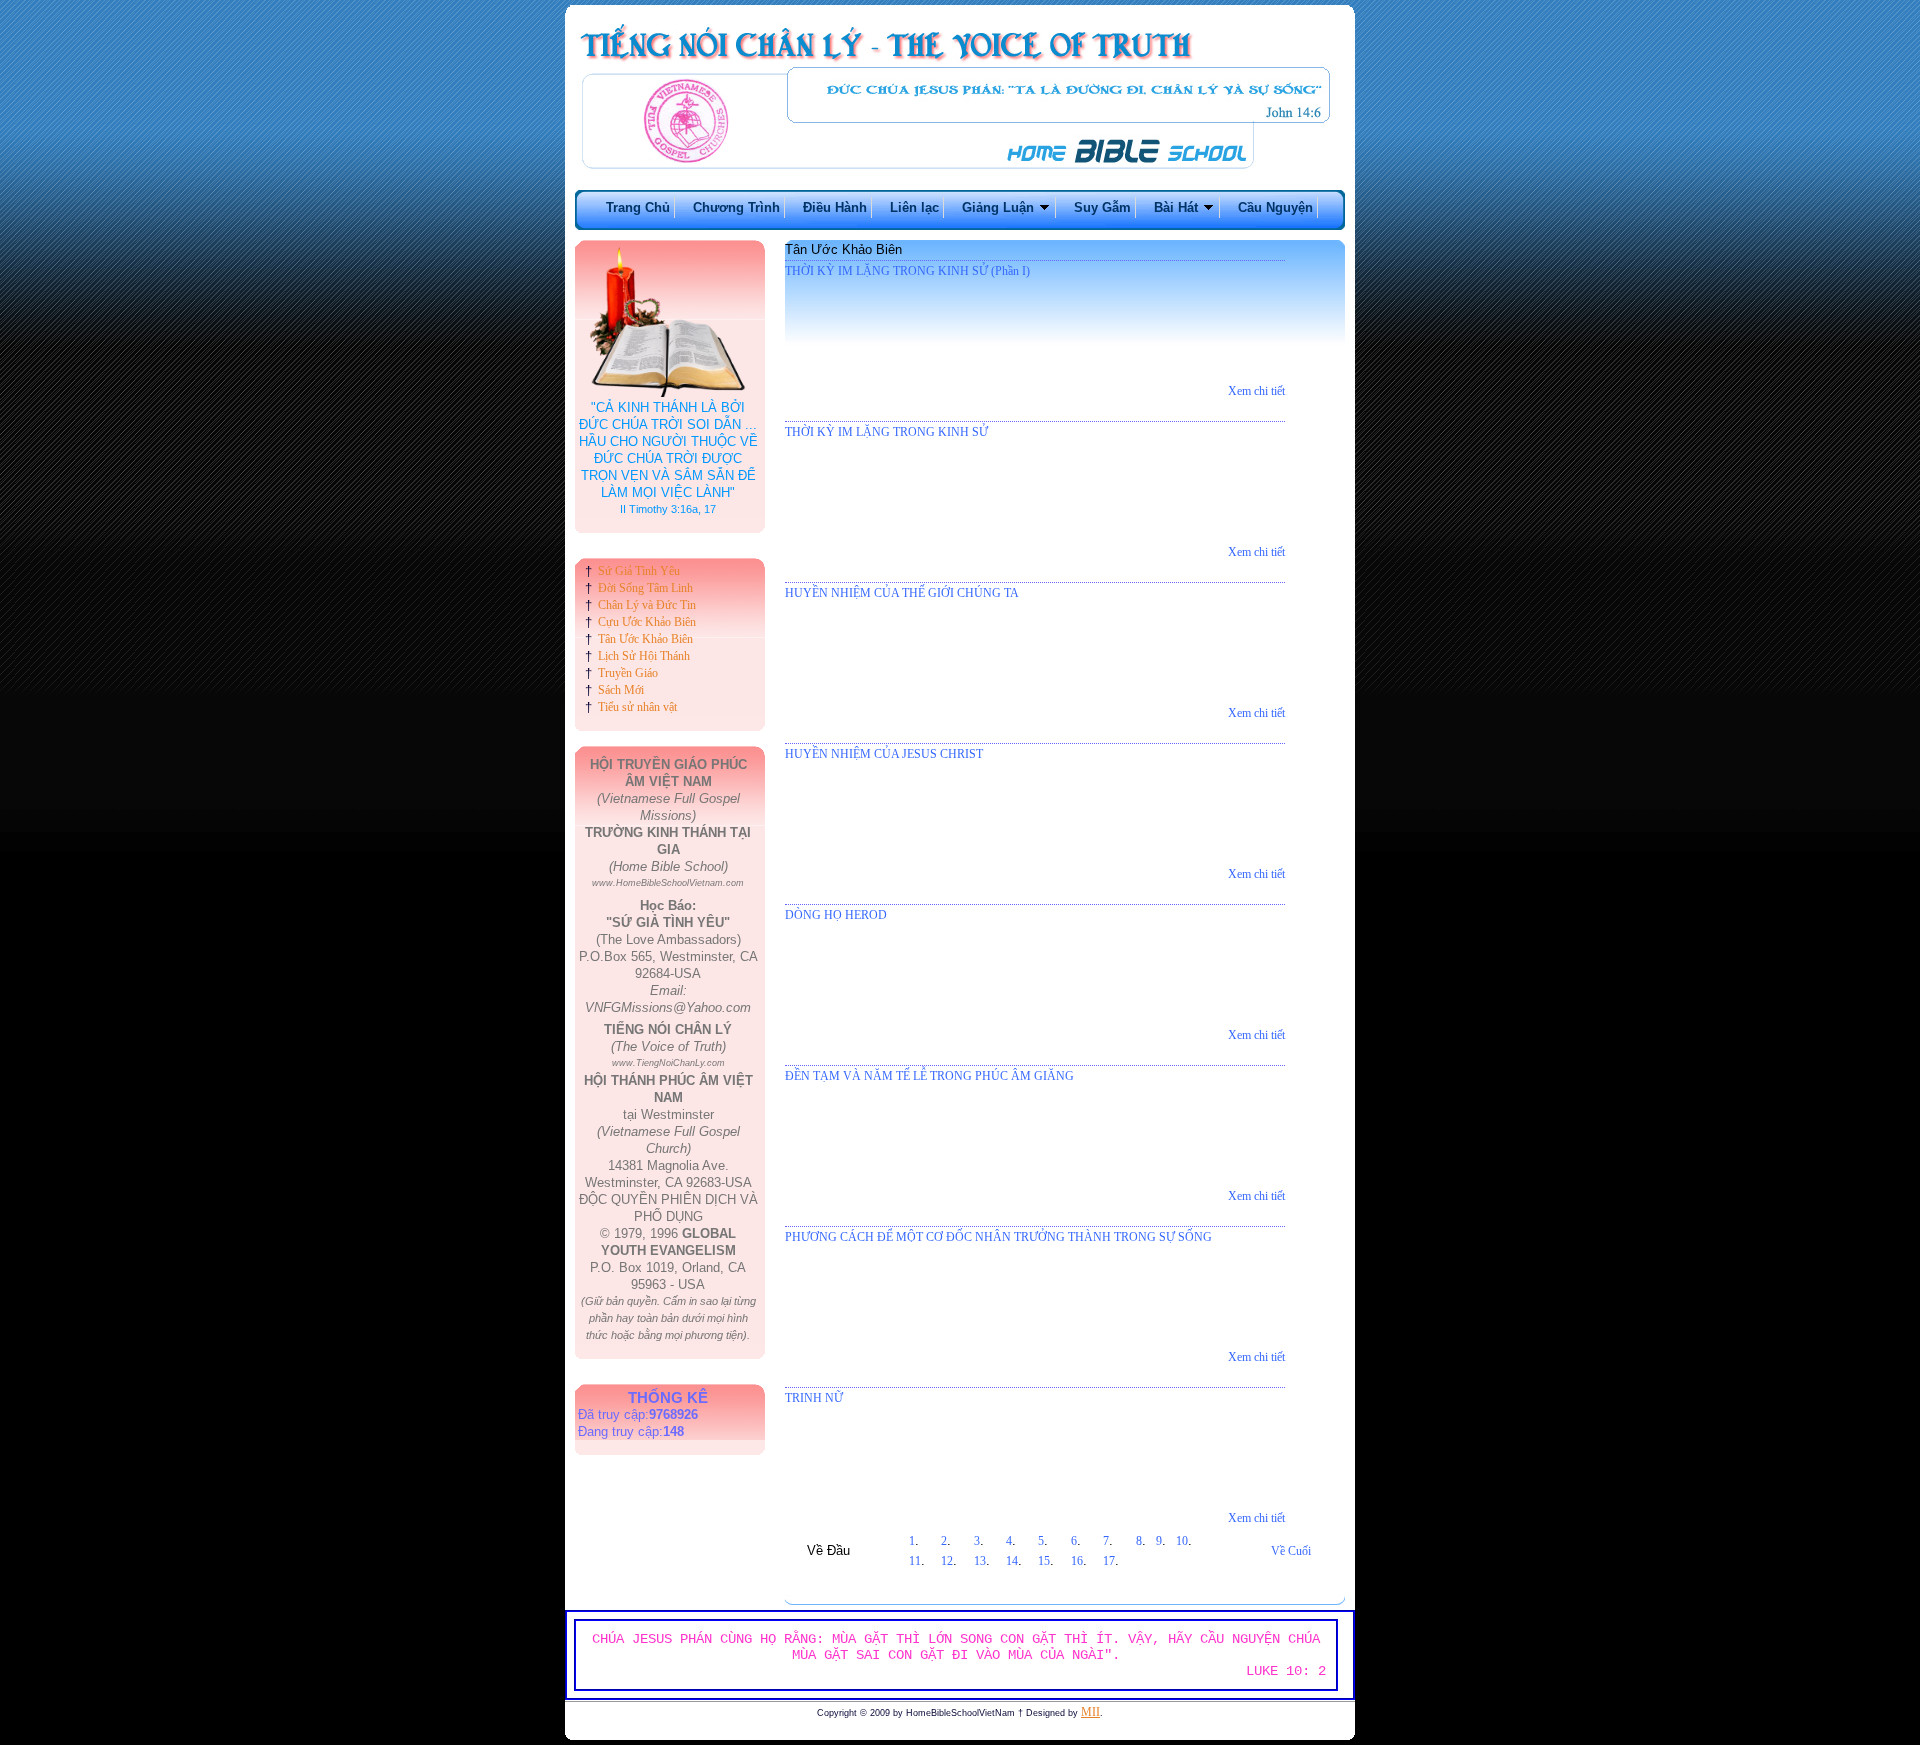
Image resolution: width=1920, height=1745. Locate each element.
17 (1109, 1561)
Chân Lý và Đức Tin (647, 605)
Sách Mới (621, 690)
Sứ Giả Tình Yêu (639, 571)
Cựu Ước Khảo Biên (647, 622)
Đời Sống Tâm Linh (645, 588)
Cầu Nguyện (1275, 207)
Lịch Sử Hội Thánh (644, 656)
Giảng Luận (1000, 207)
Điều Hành (835, 207)
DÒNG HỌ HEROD (836, 915)
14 (1012, 1561)
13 (980, 1561)
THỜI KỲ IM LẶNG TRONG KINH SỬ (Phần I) (907, 271)
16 (1077, 1561)
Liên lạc (914, 207)
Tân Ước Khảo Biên (645, 639)
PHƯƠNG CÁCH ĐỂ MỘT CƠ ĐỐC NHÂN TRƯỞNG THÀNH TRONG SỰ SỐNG (998, 1237)
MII (1090, 1712)
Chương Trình (736, 207)
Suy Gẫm (1102, 207)
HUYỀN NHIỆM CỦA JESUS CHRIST (884, 754)
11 (915, 1561)
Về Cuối (1291, 1551)
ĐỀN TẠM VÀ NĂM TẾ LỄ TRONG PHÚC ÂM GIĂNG (929, 1076)
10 (1182, 1541)
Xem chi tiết (1256, 391)
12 (947, 1561)
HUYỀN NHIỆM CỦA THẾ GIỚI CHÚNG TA (902, 593)
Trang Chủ (638, 207)
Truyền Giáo (628, 673)
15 (1044, 1561)
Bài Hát (1178, 207)
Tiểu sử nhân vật (637, 707)
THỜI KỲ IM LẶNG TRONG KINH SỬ (886, 432)
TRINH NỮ (814, 1398)
